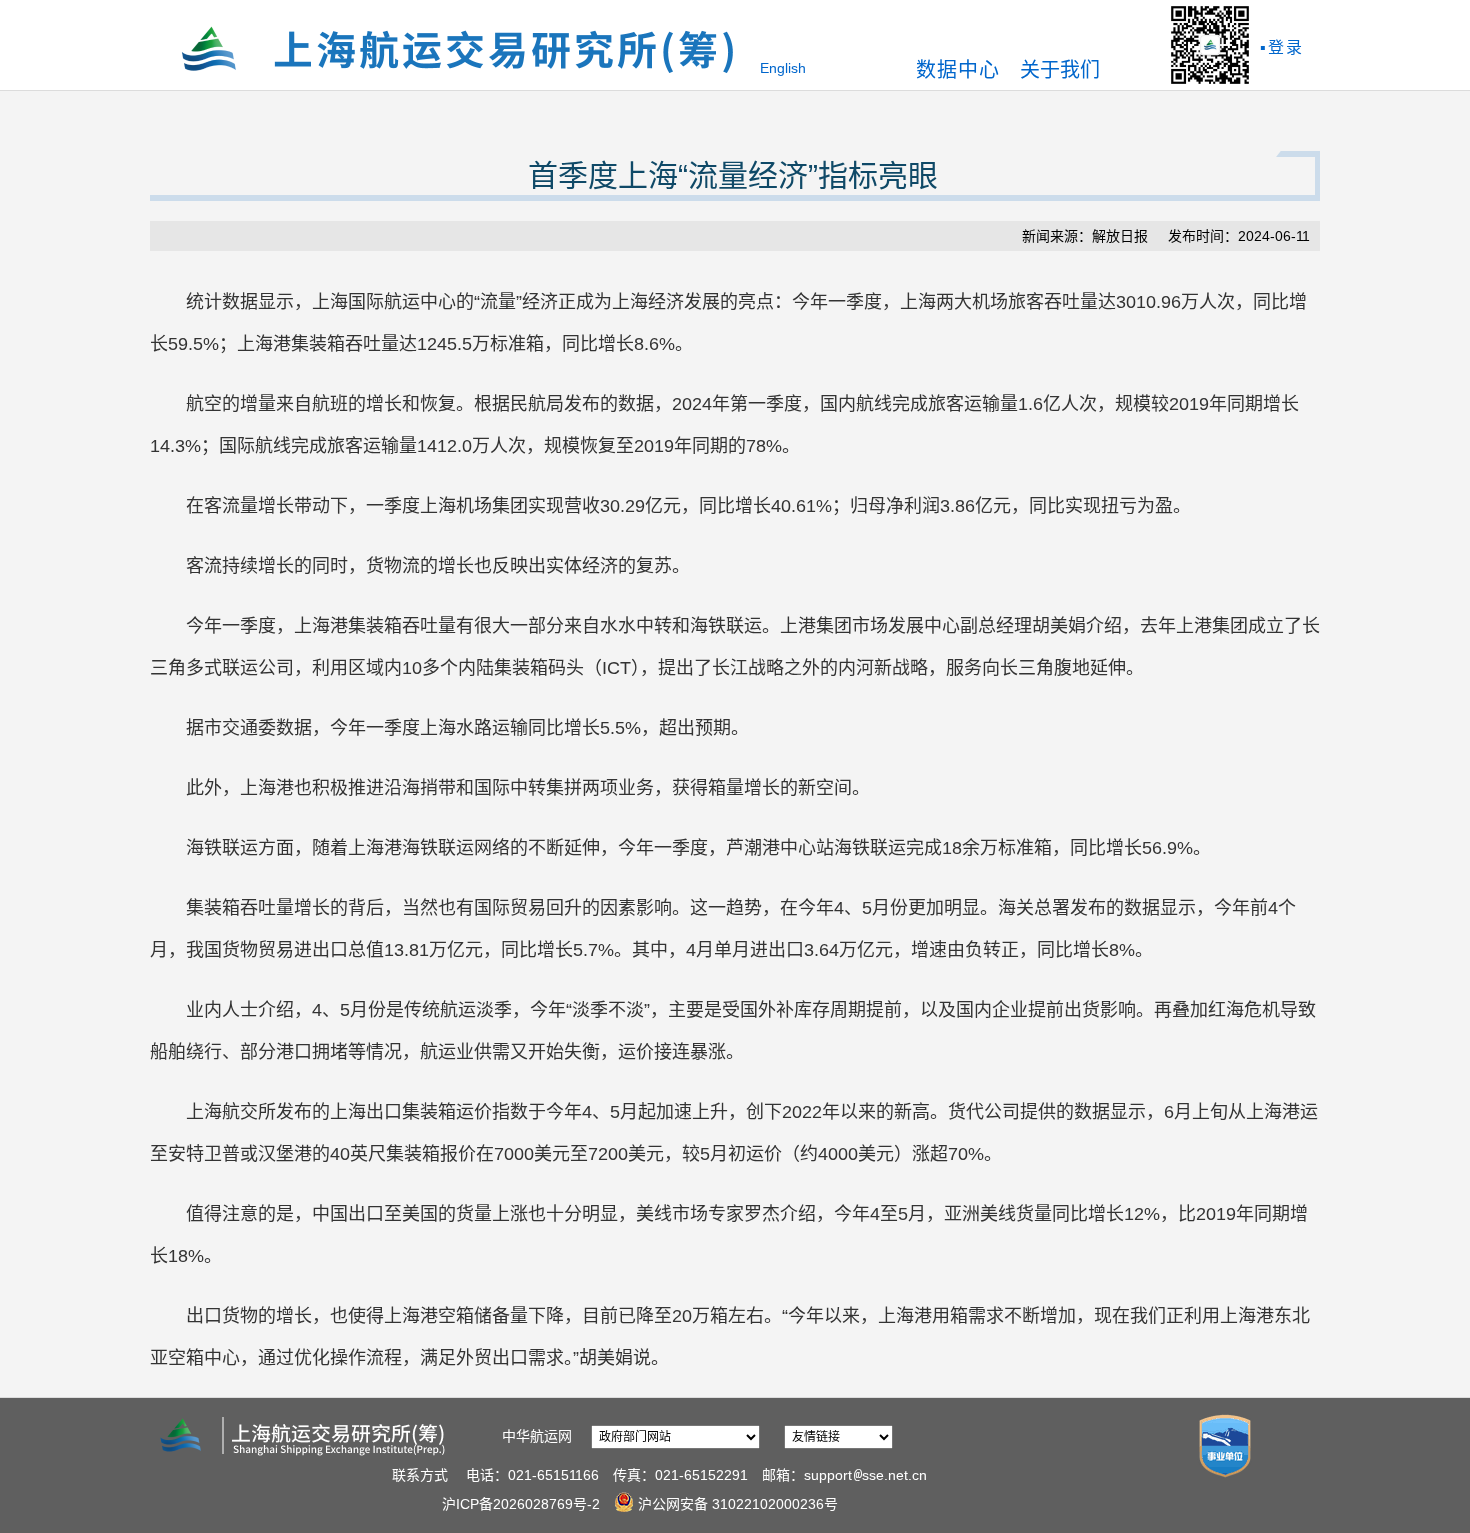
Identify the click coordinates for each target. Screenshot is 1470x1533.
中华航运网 (537, 1436)
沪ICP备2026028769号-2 (521, 1504)
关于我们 (1060, 70)
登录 (1286, 47)
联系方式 (420, 1475)
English (783, 68)
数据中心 (958, 70)
